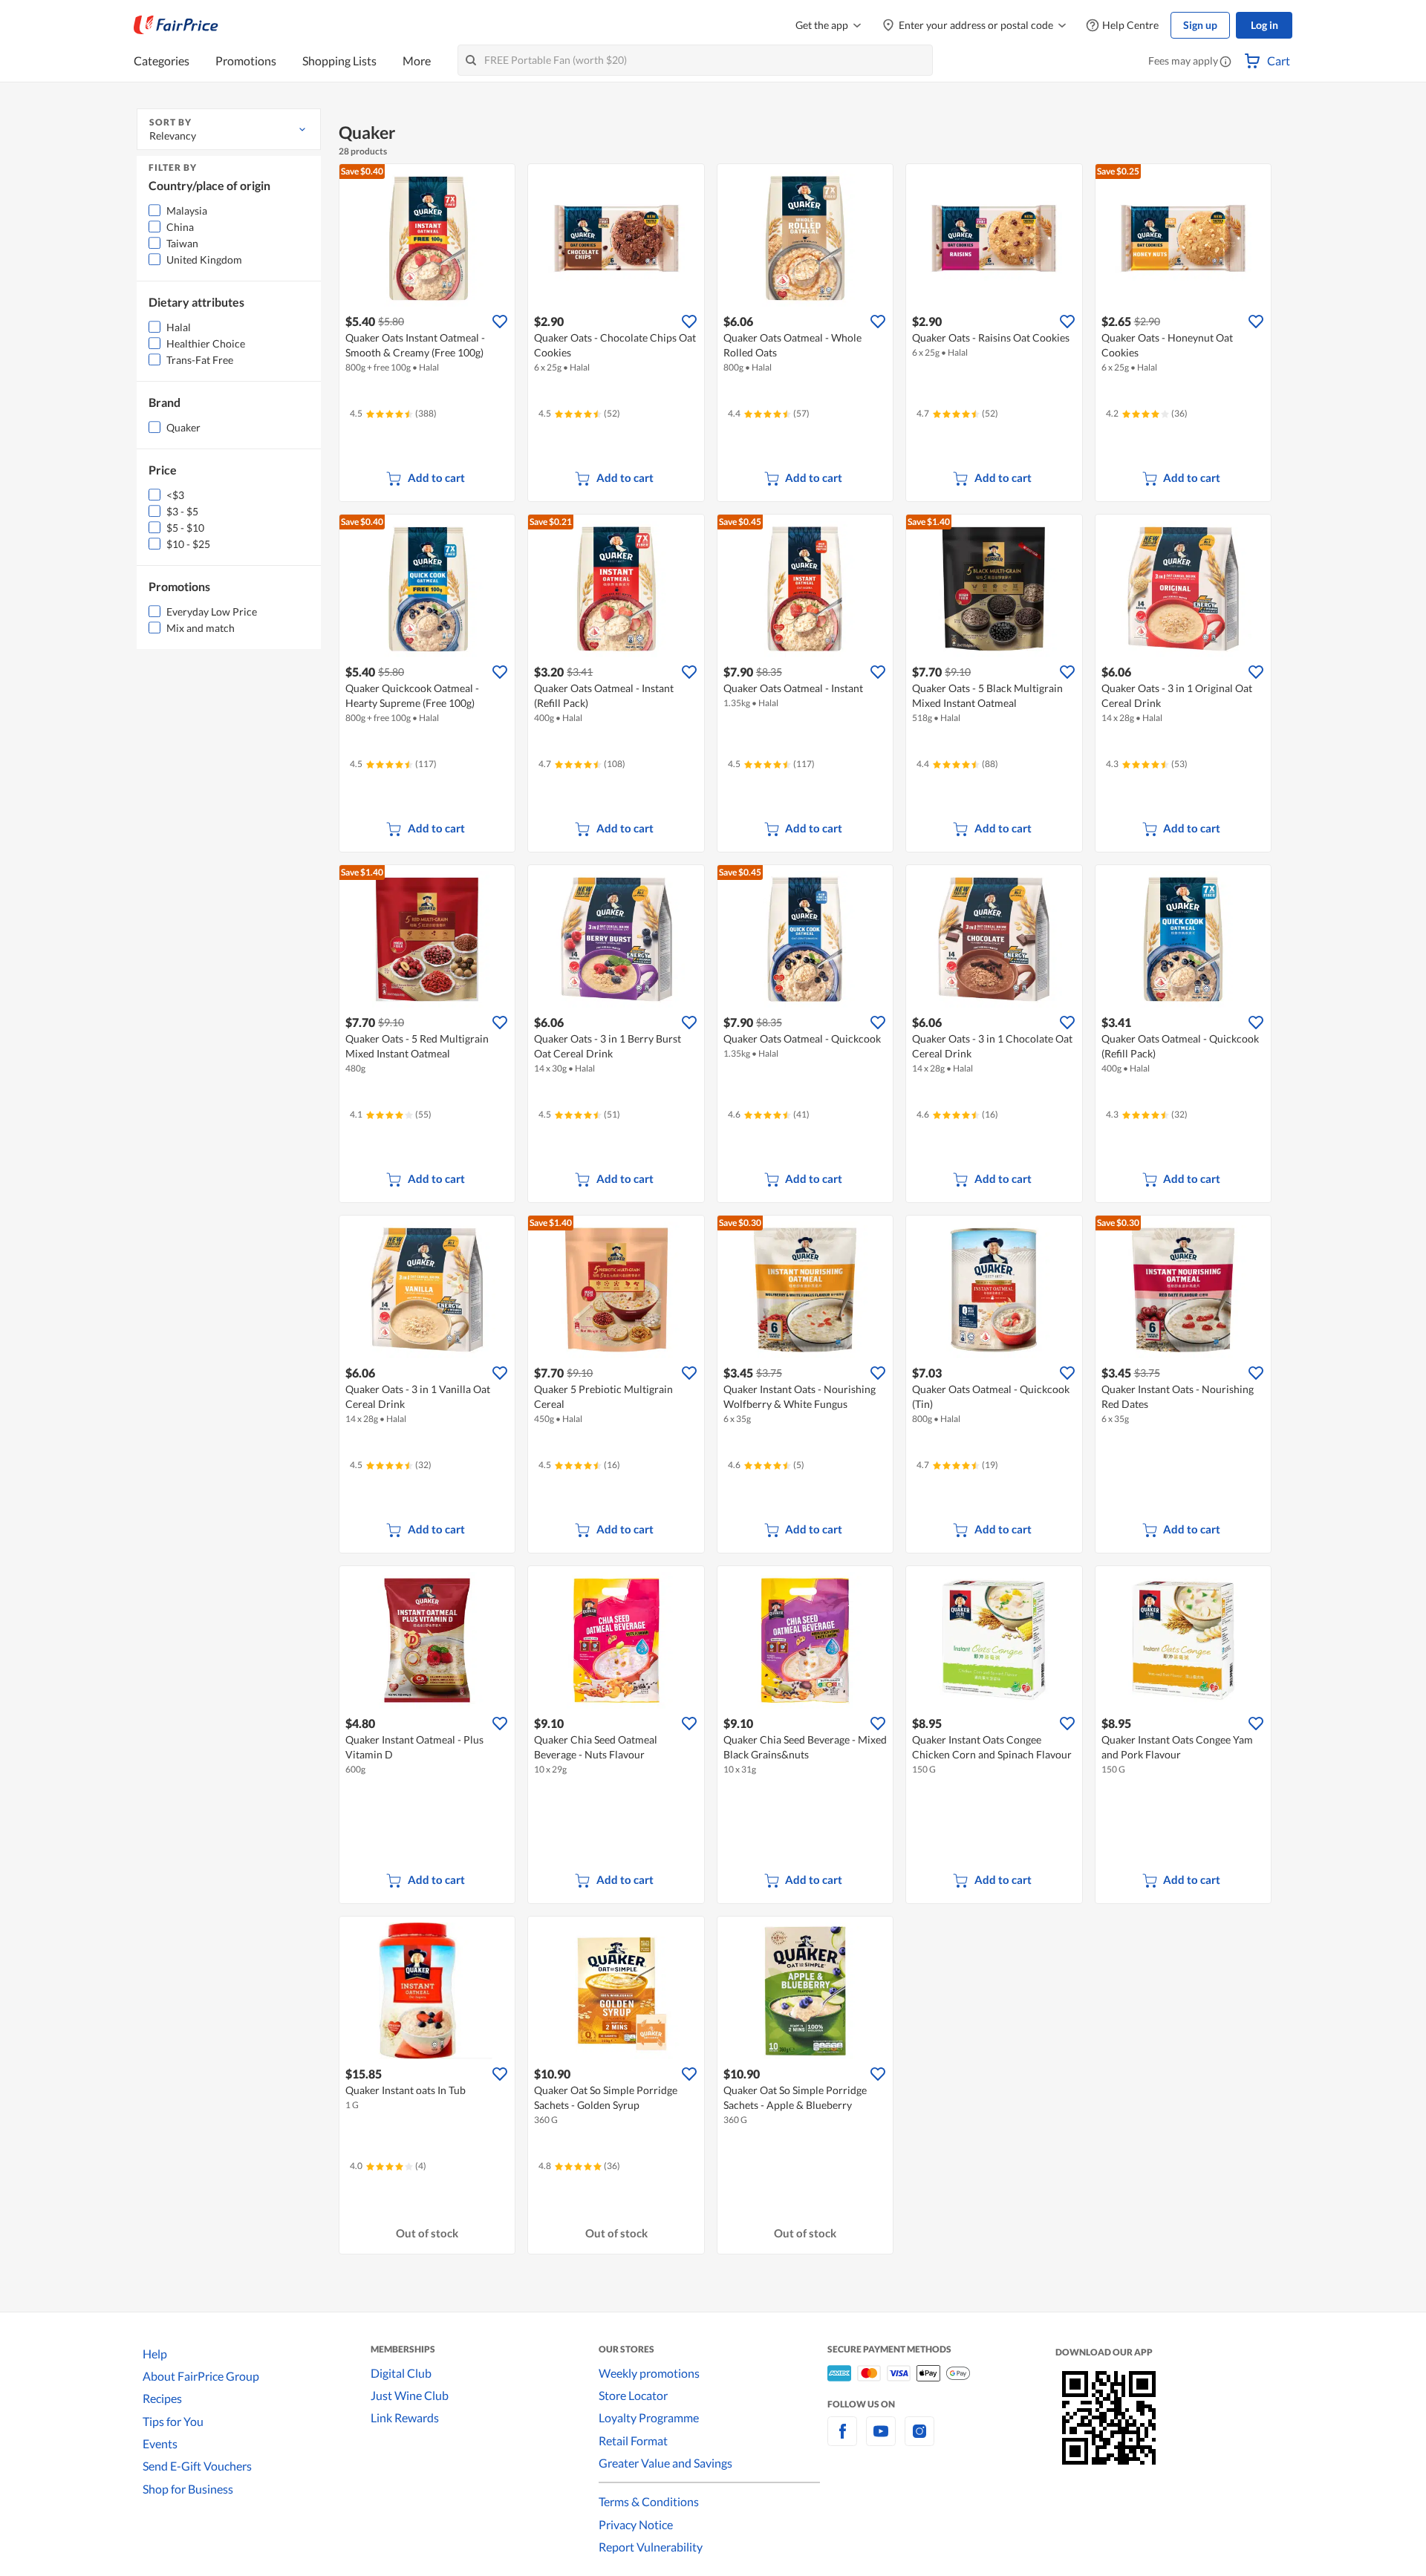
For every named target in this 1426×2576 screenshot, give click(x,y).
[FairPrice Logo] (176, 25)
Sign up (1200, 25)
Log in (1264, 25)
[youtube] (881, 2440)
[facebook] (842, 2440)
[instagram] (919, 2440)
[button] (1225, 62)
